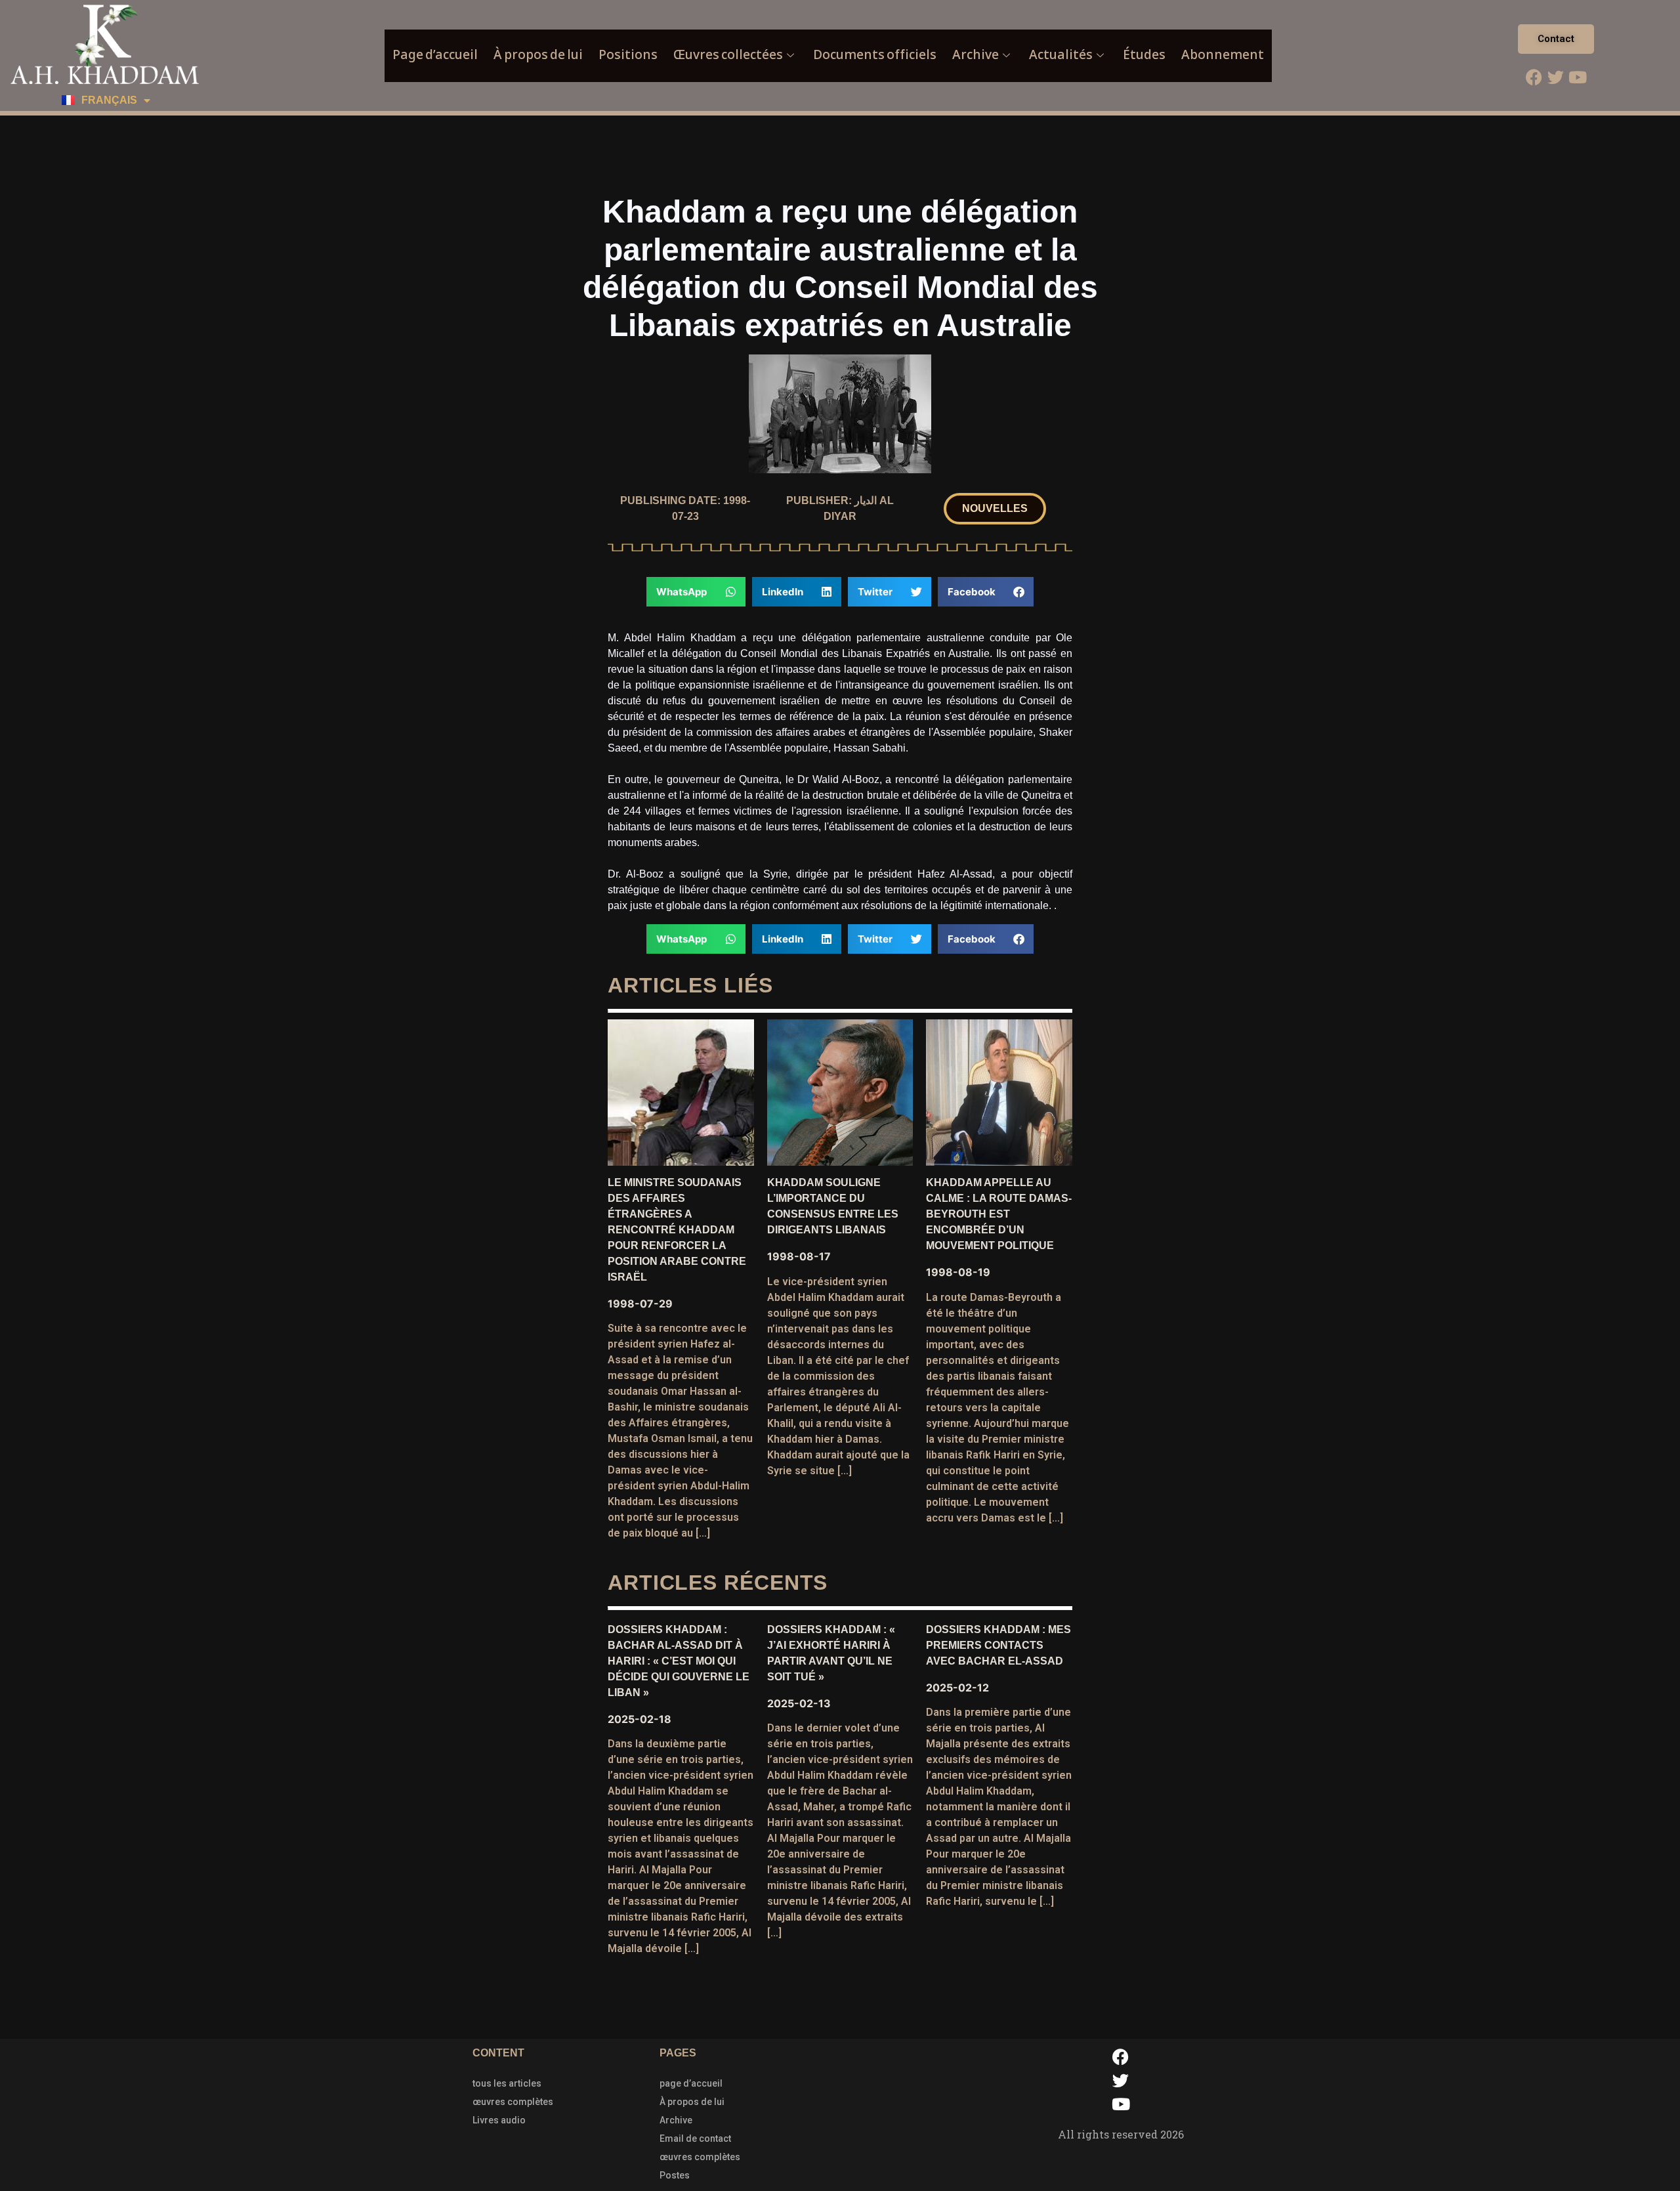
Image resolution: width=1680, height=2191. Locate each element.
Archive (976, 55)
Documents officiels (875, 55)
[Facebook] (1534, 77)
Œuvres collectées (728, 55)
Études (1144, 55)
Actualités (1061, 55)
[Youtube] (1578, 77)
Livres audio (499, 2120)
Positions (628, 55)
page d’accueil (691, 2083)
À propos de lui (538, 55)
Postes (675, 2175)
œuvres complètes (513, 2102)
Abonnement (1223, 55)
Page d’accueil (435, 55)
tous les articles (507, 2083)
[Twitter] (1556, 77)
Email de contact (695, 2138)
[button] (995, 509)
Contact (1556, 39)
